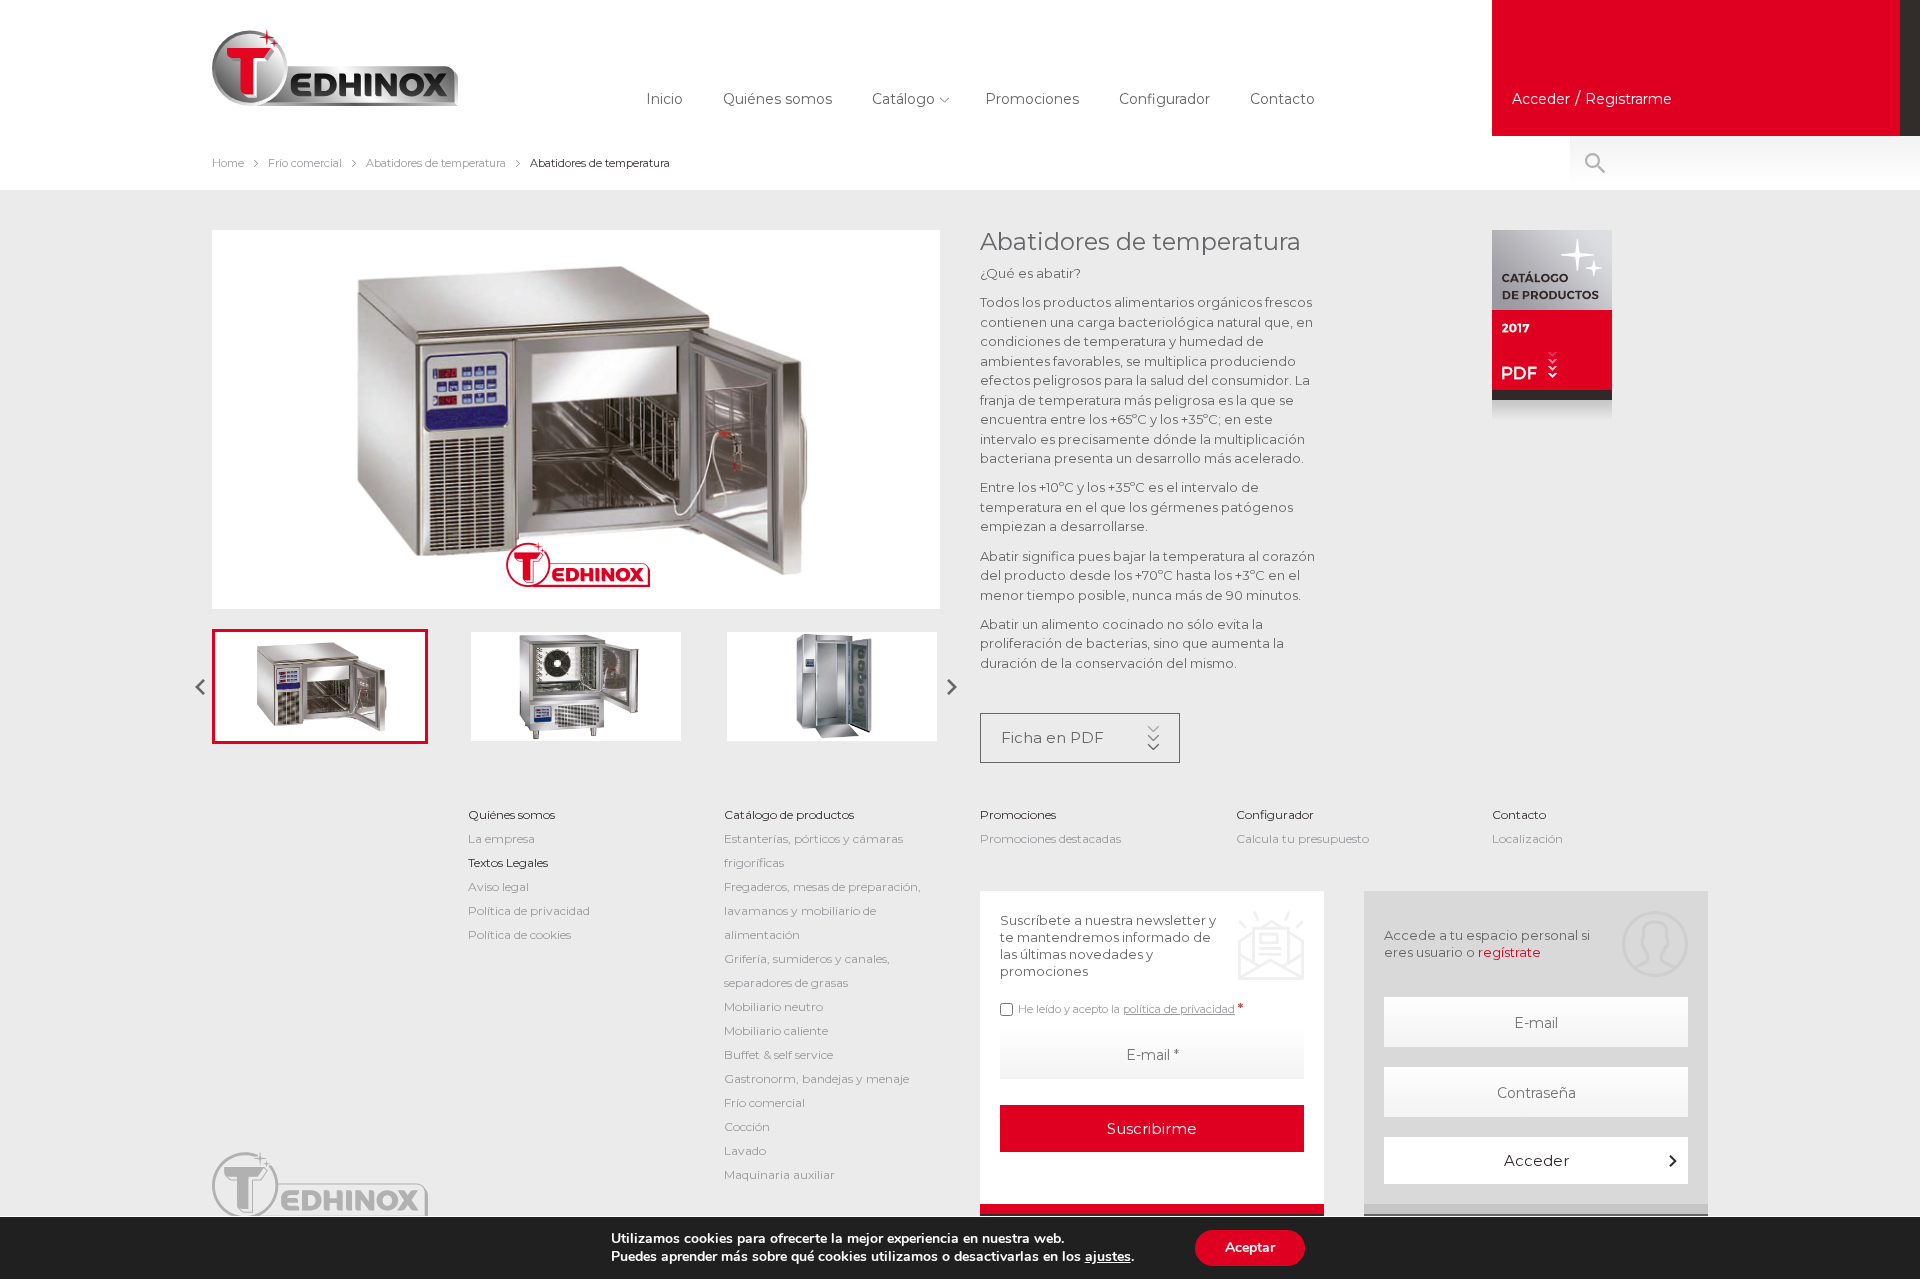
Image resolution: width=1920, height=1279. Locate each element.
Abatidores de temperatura (436, 163)
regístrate (1509, 952)
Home (228, 163)
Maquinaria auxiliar (779, 1174)
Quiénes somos (777, 99)
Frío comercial (305, 163)
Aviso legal (498, 886)
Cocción (747, 1126)
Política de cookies (519, 934)
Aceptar (1250, 1247)
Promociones (1032, 99)
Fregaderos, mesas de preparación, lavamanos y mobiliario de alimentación (822, 910)
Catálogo (903, 99)
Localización (1527, 838)
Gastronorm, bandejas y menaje (816, 1078)
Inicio (664, 99)
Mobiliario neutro (773, 1006)
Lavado (745, 1150)
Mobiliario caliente (776, 1030)
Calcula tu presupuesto (1302, 838)
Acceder (1536, 1160)
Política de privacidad (529, 910)
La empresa (501, 838)
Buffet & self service (778, 1054)
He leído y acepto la (1130, 1008)
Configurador (1164, 99)
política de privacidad (1179, 1009)
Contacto (1282, 99)
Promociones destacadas (1050, 838)
